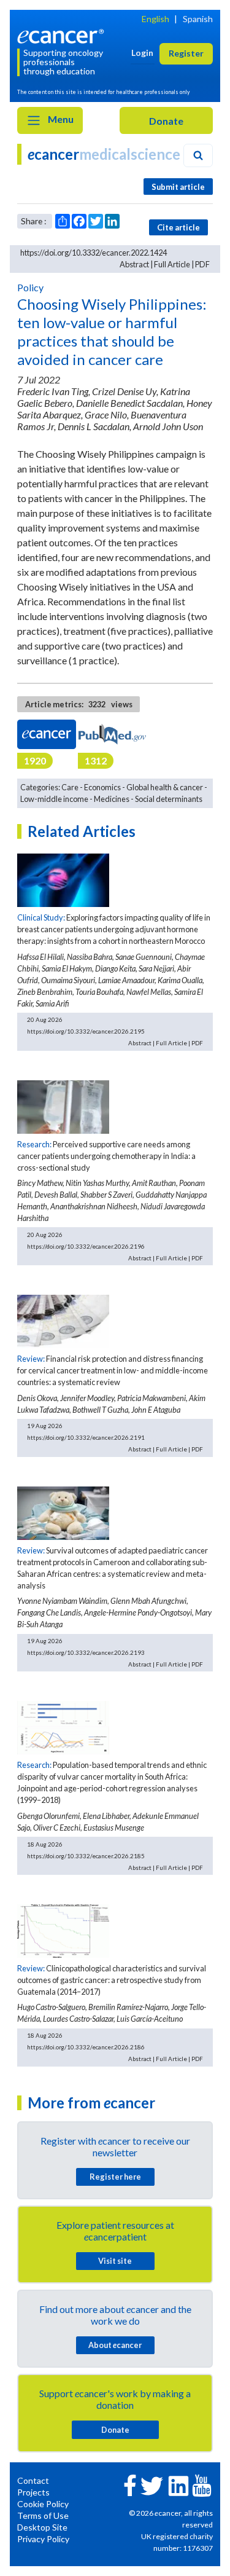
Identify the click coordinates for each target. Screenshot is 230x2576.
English (155, 19)
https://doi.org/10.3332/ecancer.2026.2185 (86, 1856)
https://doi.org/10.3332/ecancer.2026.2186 (86, 2047)
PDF (202, 264)
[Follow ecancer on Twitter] (152, 2485)
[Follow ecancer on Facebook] (130, 2484)
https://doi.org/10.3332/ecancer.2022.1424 (94, 253)
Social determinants (169, 799)
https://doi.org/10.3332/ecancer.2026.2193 (86, 1652)
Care (70, 787)
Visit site (115, 2261)
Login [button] (142, 53)
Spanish (198, 19)
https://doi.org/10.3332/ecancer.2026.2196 (86, 1246)
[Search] (198, 155)
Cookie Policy (43, 2504)
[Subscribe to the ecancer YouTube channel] (202, 2484)
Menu (60, 119)
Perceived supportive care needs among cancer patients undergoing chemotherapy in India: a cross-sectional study (106, 1156)
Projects (33, 2492)
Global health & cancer (165, 787)
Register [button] (186, 53)
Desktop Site (42, 2527)
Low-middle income (54, 799)
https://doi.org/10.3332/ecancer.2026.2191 (86, 1437)
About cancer (115, 2345)
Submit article (178, 187)
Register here (115, 2177)
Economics (102, 787)
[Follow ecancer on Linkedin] (178, 2485)
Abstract (134, 264)
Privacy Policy (43, 2539)
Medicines (112, 799)
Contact (33, 2480)
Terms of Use (43, 2515)
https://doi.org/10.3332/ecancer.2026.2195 (86, 1031)
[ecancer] (63, 35)
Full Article (172, 264)
